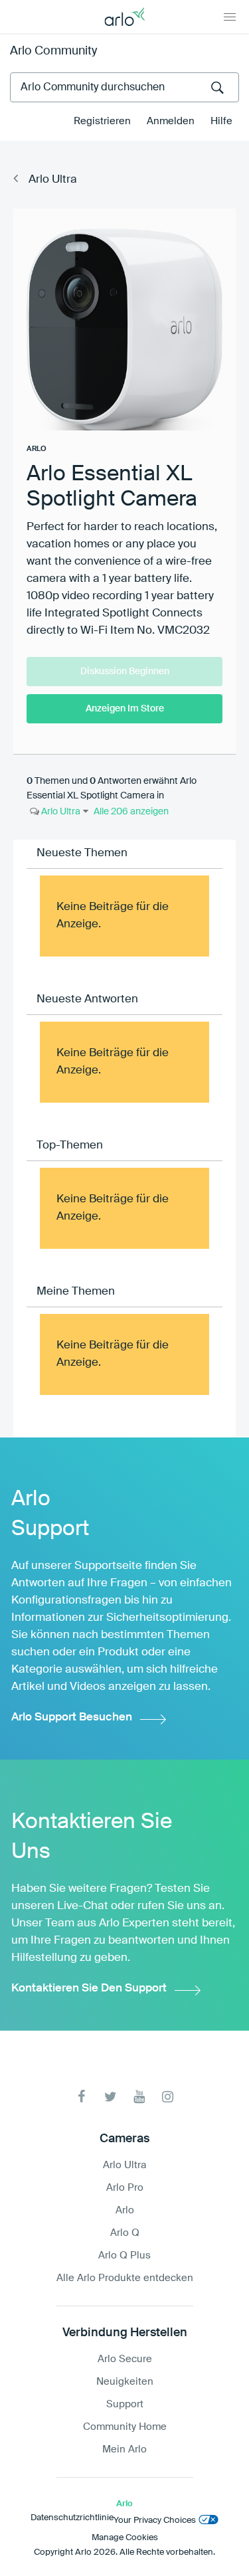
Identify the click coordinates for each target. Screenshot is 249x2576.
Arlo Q (125, 2233)
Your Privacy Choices (155, 2521)
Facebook (82, 2097)
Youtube (139, 2097)
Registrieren (102, 121)
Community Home (125, 2427)
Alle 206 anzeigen (131, 812)
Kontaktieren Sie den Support (89, 1988)
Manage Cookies (125, 2538)
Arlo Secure (125, 2359)
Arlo (125, 2210)
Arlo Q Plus (124, 2255)
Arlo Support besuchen (72, 1717)
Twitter (111, 2097)
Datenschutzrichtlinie (72, 2518)
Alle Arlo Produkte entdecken (125, 2278)
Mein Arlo (124, 2449)
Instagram (168, 2097)
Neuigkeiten (125, 2382)
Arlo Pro (125, 2188)
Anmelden (171, 121)
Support (125, 2404)
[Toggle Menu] (230, 17)
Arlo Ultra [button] (60, 812)
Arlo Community (53, 51)
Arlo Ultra (53, 180)
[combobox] (124, 87)
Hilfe (221, 121)
